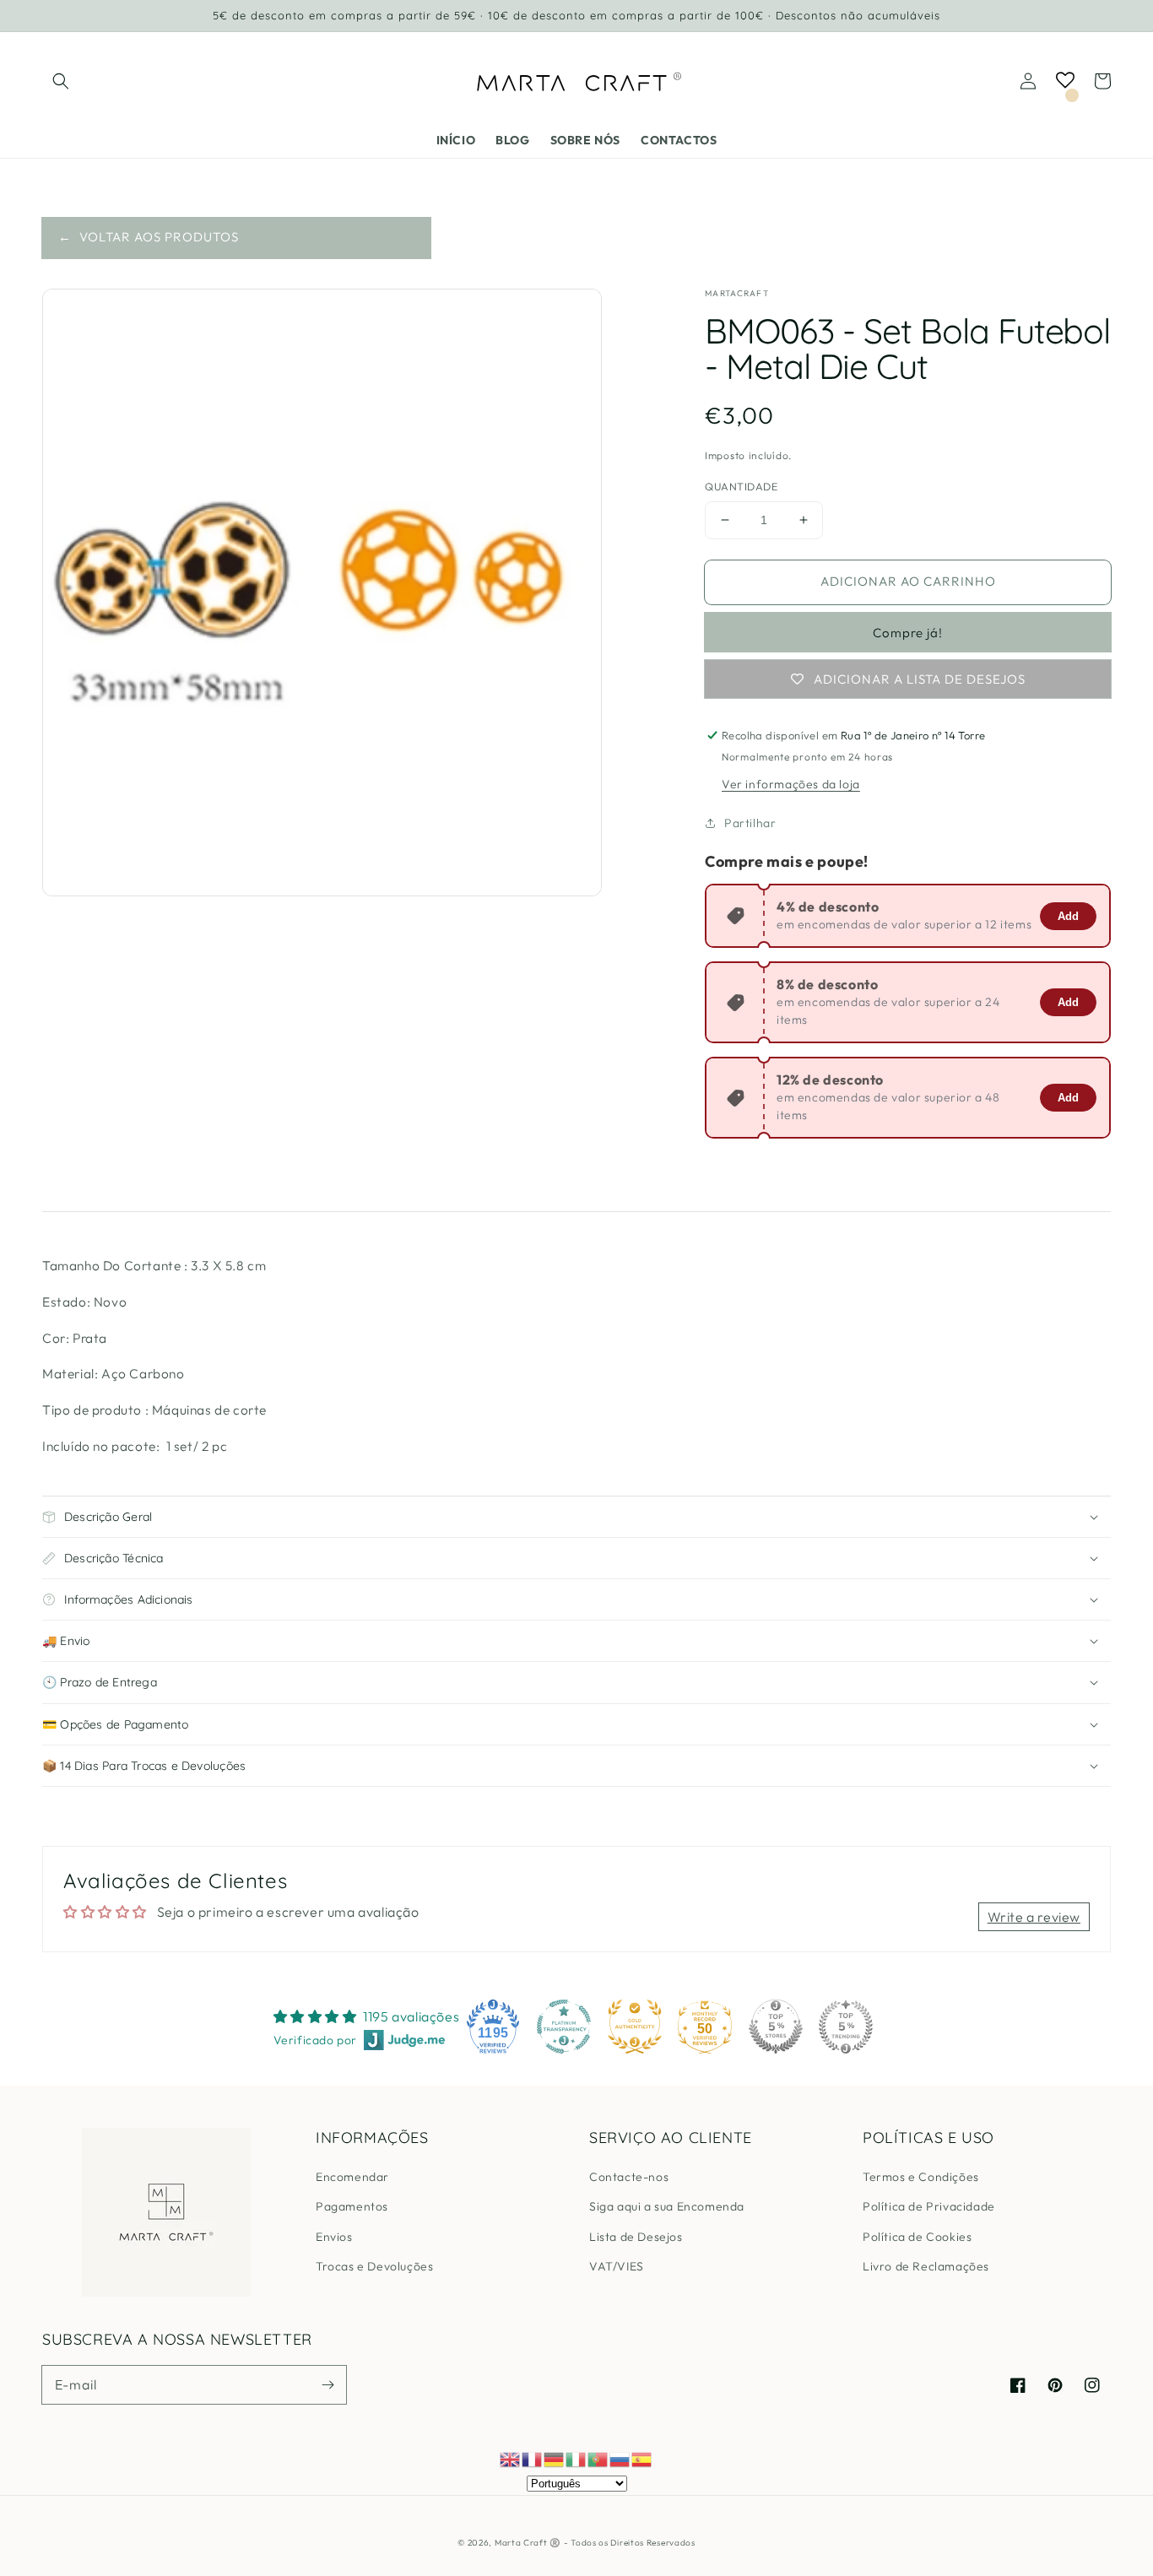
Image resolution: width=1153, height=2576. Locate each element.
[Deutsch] (555, 2458)
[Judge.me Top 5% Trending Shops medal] (846, 2027)
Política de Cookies (917, 2237)
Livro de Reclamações (926, 2266)
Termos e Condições (921, 2177)
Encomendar (352, 2177)
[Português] (598, 2458)
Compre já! (908, 633)
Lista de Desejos (636, 2237)
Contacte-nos (629, 2177)
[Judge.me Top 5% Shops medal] (776, 2027)
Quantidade (741, 486)
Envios (334, 2237)
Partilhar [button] (750, 823)
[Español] (642, 2458)
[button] (61, 81)
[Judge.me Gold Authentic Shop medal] (635, 2027)
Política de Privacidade (929, 2206)
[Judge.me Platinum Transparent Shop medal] (564, 2027)
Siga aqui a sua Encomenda (667, 2206)
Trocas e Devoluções (374, 2266)
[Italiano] (576, 2458)
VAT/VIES (617, 2266)
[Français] (533, 2458)
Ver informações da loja (791, 784)
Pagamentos (352, 2206)
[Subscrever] (327, 2384)
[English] (511, 2458)
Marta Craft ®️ (528, 2543)
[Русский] (620, 2458)
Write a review (1034, 1917)
